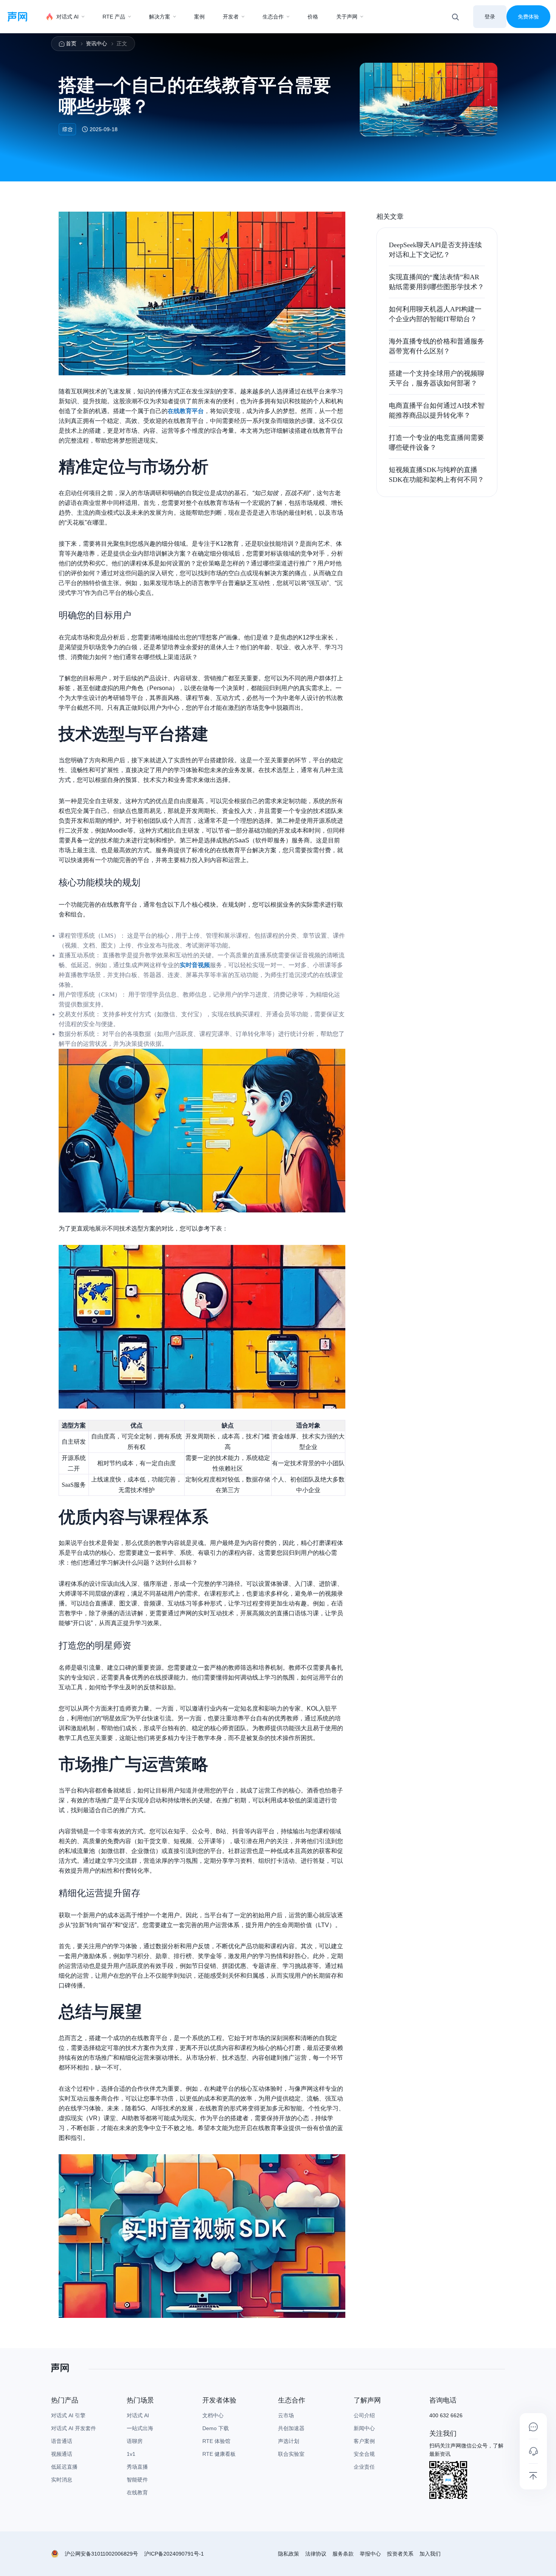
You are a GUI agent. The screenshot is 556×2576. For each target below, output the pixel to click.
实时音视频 (195, 965)
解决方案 (160, 17)
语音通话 (62, 2441)
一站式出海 (140, 2428)
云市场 (286, 2415)
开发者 (231, 17)
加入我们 (430, 2554)
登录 (490, 17)
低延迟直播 (64, 2467)
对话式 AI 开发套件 (74, 2428)
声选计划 (289, 2441)
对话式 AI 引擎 (68, 2415)
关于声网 (347, 17)
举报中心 (370, 2554)
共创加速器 (291, 2428)
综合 (67, 129)
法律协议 (316, 2554)
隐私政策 (289, 2554)
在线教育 (137, 2492)
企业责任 (364, 2467)
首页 (71, 43)
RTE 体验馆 (216, 2441)
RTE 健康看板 (219, 2454)
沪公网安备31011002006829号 (101, 2554)
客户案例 (364, 2441)
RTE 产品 (114, 17)
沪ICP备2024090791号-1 (174, 2554)
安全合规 (364, 2454)
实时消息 (62, 2480)
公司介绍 (364, 2415)
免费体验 (528, 17)
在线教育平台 (186, 411)
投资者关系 (400, 2554)
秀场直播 (137, 2467)
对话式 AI (68, 17)
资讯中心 (96, 43)
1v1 (131, 2454)
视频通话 (62, 2454)
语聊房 (135, 2441)
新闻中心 (364, 2428)
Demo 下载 (216, 2428)
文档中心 (213, 2415)
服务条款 (343, 2554)
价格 (313, 17)
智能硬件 (137, 2480)
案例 (199, 17)
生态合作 (273, 17)
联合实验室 (291, 2454)
